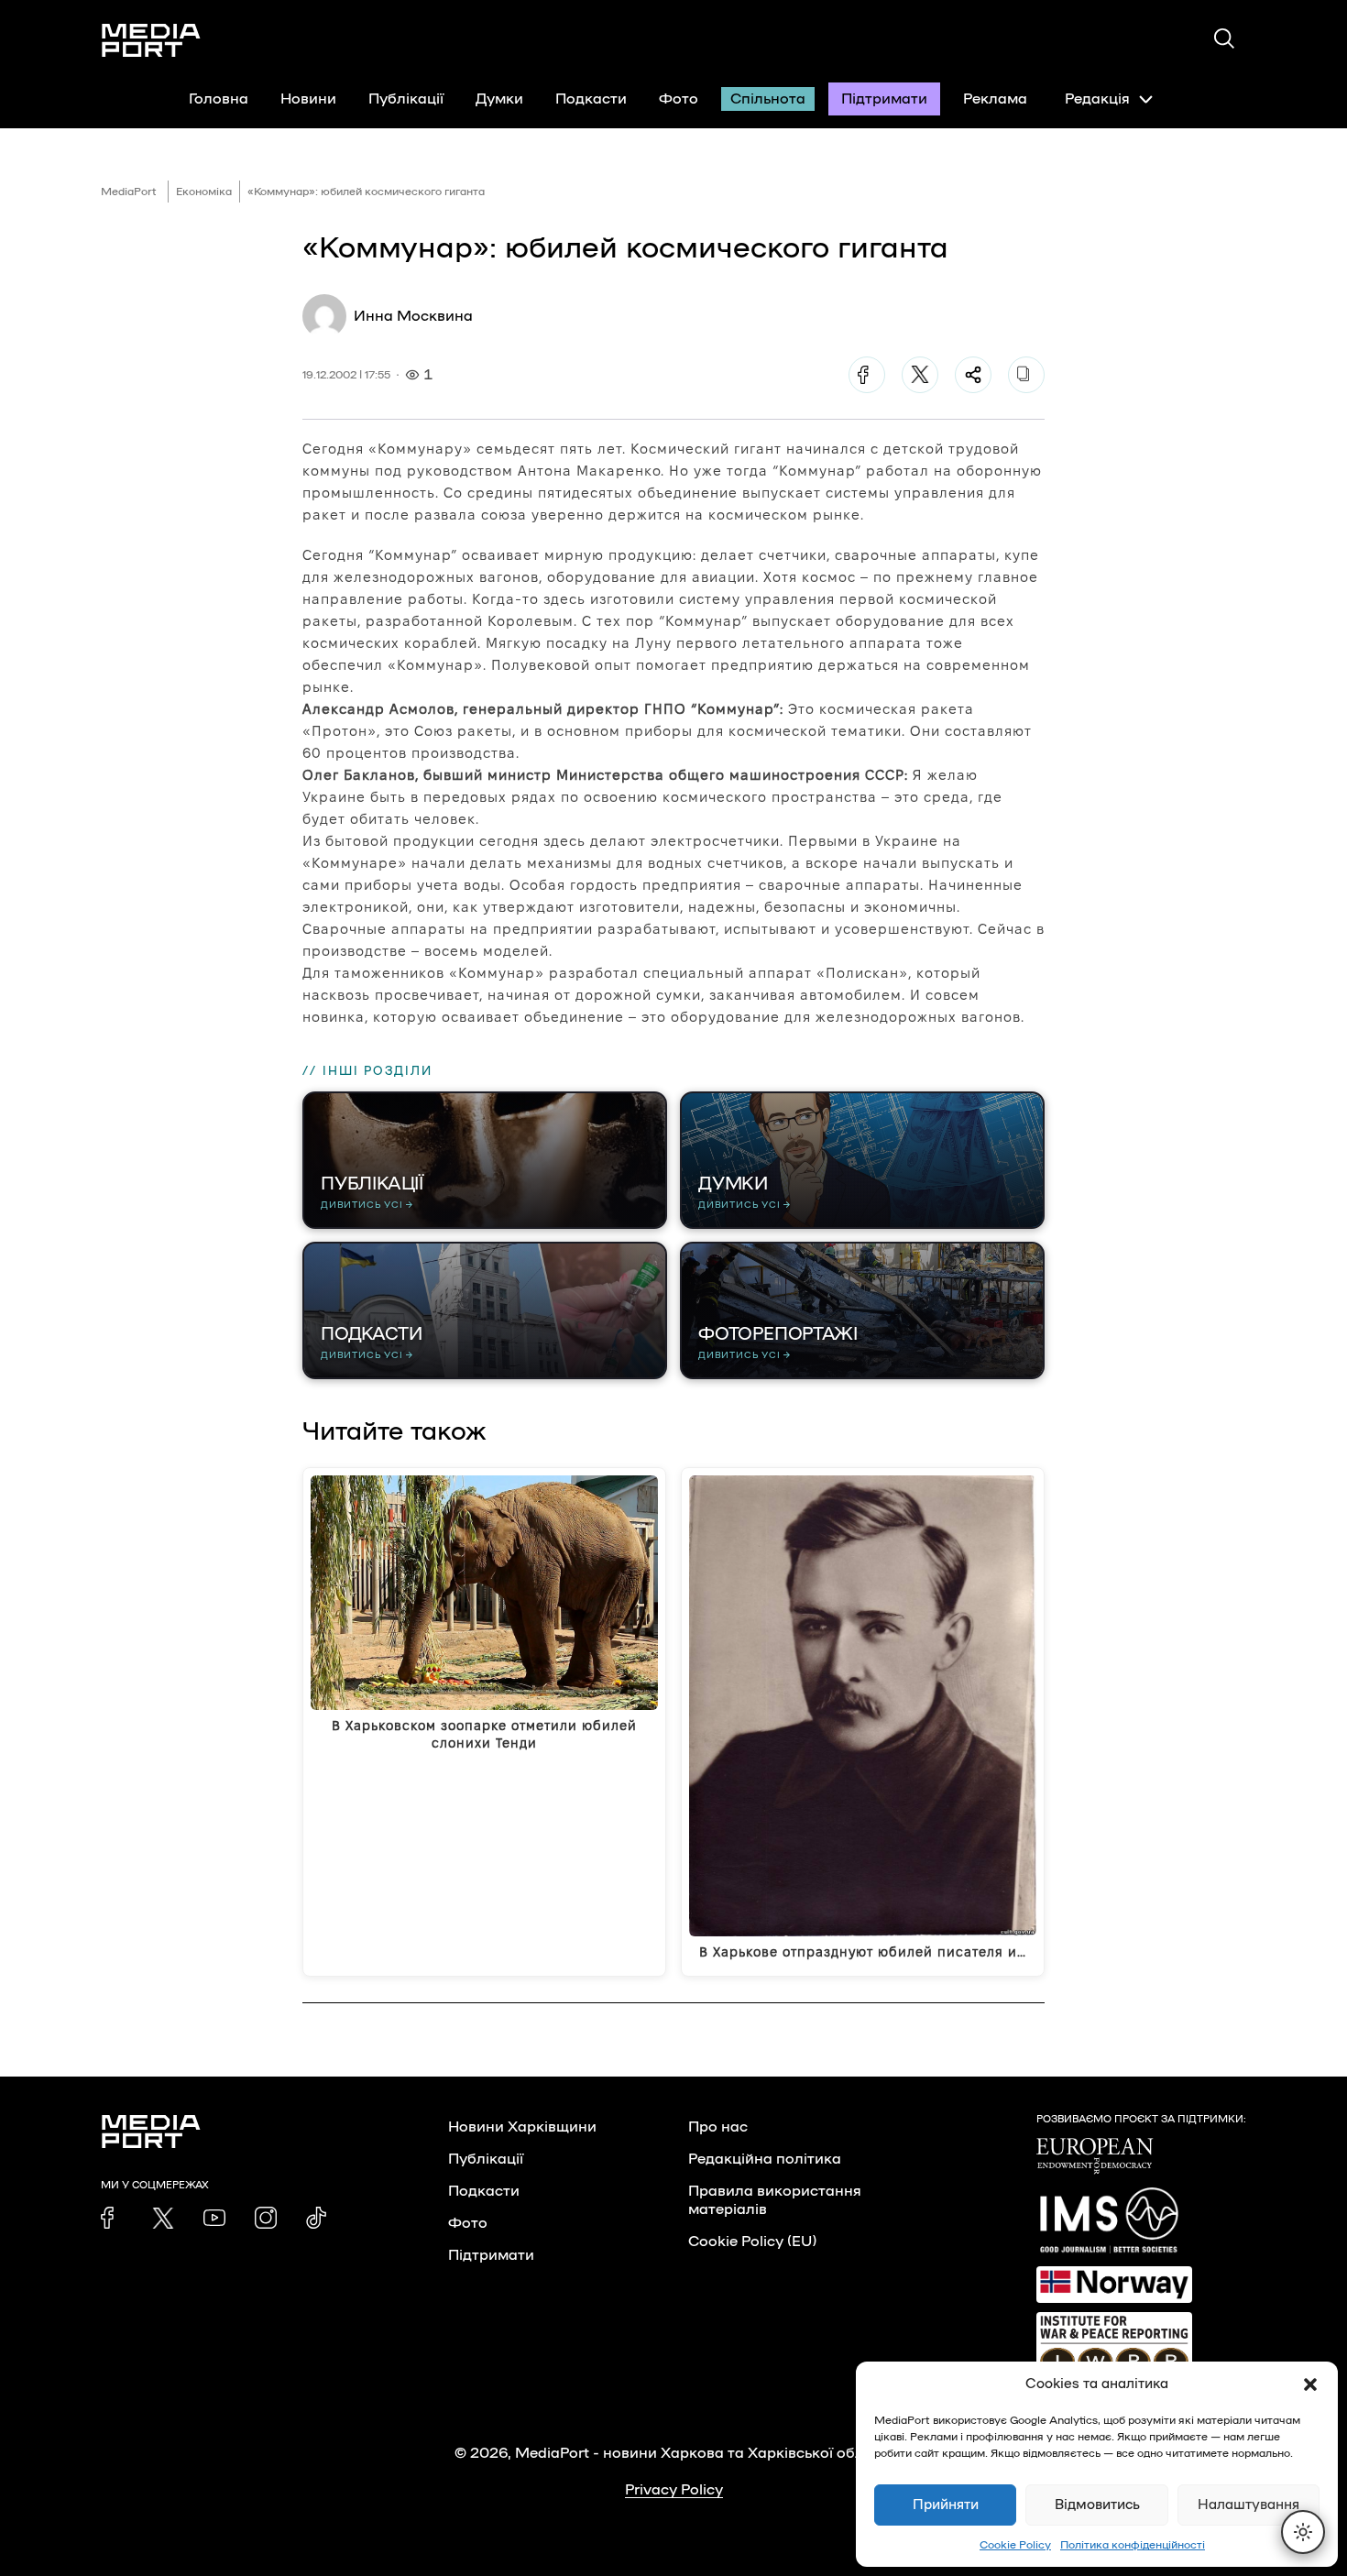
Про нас (718, 2127)
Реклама (995, 99)
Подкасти (591, 99)
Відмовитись (1097, 2505)
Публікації (406, 99)
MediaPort (129, 192)
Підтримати (884, 99)
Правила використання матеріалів (775, 2200)
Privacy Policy (674, 2490)
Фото (679, 99)
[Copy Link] (1026, 375)
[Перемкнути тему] (1303, 2532)
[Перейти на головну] (151, 40)
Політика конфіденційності (1133, 2545)
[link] (112, 2218)
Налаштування (1248, 2505)
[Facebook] (867, 375)
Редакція (1097, 99)
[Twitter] (920, 375)
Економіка (204, 192)
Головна (219, 99)
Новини (308, 99)
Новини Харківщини (522, 2127)
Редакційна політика (765, 2159)
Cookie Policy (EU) (752, 2242)
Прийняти (946, 2505)
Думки (499, 99)
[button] (1310, 2384)
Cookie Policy (1015, 2545)
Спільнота (768, 99)
